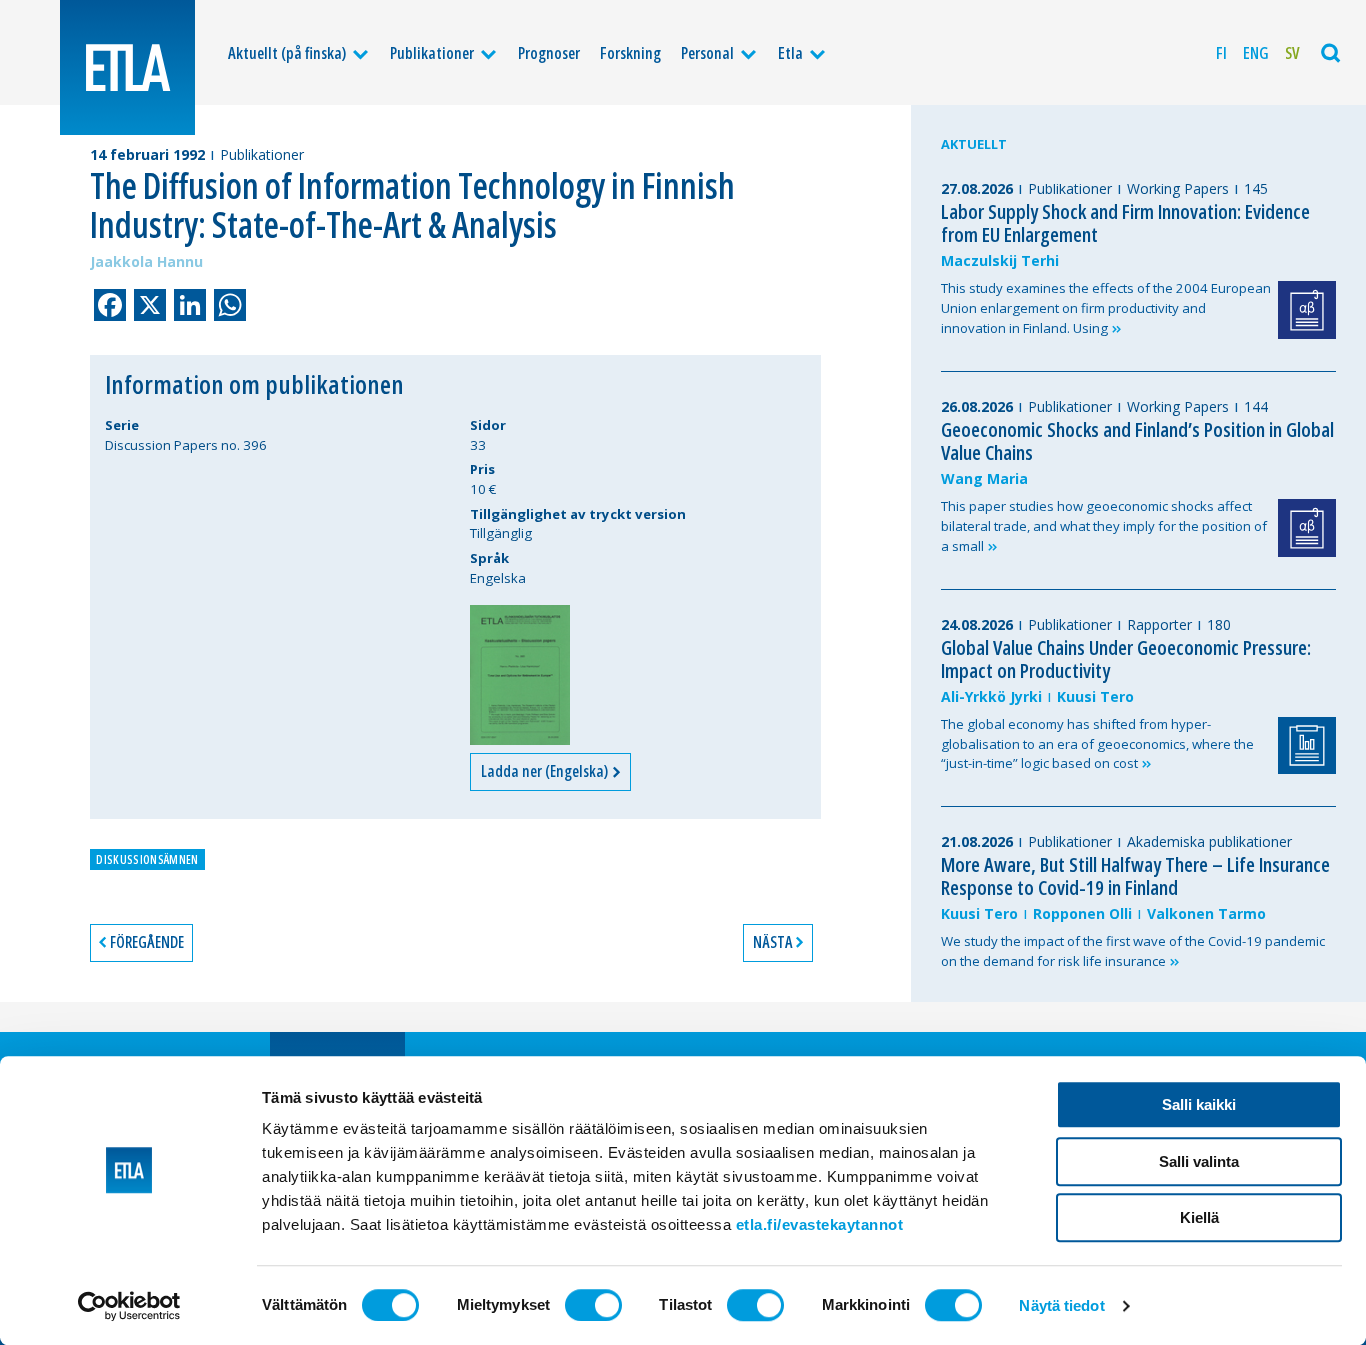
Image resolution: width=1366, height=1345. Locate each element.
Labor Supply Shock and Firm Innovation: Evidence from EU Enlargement (1125, 223)
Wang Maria (984, 478)
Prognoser (549, 53)
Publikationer (432, 53)
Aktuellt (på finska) (287, 53)
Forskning (630, 53)
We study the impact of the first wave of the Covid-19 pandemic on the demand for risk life (1133, 951)
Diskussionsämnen (147, 859)
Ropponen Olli (1082, 913)
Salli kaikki (1199, 1104)
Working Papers (1178, 188)
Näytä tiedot (1061, 1305)
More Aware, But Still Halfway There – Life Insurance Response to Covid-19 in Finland (1135, 876)
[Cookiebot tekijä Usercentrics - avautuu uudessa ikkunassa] (129, 1306)
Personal (707, 53)
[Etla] (127, 67)
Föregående (147, 942)
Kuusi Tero (1095, 696)
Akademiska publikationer (1209, 841)
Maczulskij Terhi (1000, 260)
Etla (790, 53)
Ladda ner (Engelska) (546, 771)
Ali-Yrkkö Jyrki (991, 696)
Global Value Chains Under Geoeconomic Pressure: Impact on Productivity (1126, 659)
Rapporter (1159, 624)
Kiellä (1199, 1217)
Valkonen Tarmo (1206, 913)
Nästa (772, 942)
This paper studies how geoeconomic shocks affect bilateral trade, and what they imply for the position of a (1104, 526)
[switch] (593, 1305)
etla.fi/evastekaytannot (820, 1224)
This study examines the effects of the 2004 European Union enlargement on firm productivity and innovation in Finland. (1106, 308)
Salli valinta (1199, 1161)
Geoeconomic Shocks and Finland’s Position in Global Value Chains (1137, 441)
